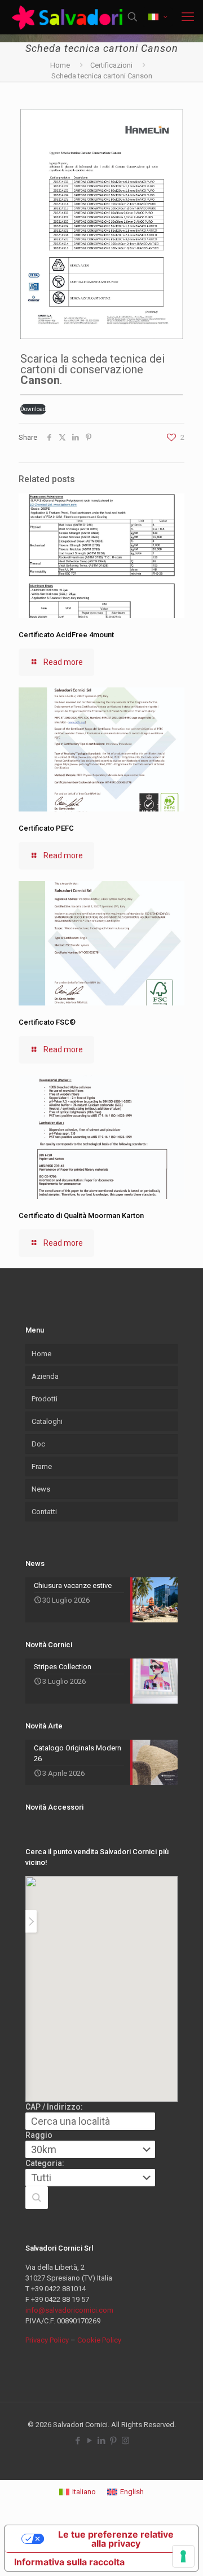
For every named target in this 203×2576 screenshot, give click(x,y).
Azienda (45, 1376)
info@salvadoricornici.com (69, 2310)
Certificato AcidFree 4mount (66, 635)
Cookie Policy (99, 2340)
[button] (37, 2198)
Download (33, 409)
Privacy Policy (47, 2340)
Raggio (39, 2135)
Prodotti (45, 1399)
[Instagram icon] (125, 2441)
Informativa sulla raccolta (69, 2562)
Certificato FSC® (47, 1022)
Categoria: (45, 2163)
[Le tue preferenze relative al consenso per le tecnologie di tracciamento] (183, 2556)
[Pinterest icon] (114, 2441)
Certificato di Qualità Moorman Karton (81, 1216)
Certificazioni (111, 65)
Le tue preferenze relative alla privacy (116, 2539)
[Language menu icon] (158, 17)
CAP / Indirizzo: (54, 2107)
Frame (42, 1466)
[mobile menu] (188, 17)
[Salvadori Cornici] (69, 17)
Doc (38, 1444)
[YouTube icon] (90, 2441)
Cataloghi (47, 1421)
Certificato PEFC (46, 828)
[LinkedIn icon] (102, 2441)
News (41, 1489)
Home (60, 65)
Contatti (44, 1512)
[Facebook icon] (78, 2441)
